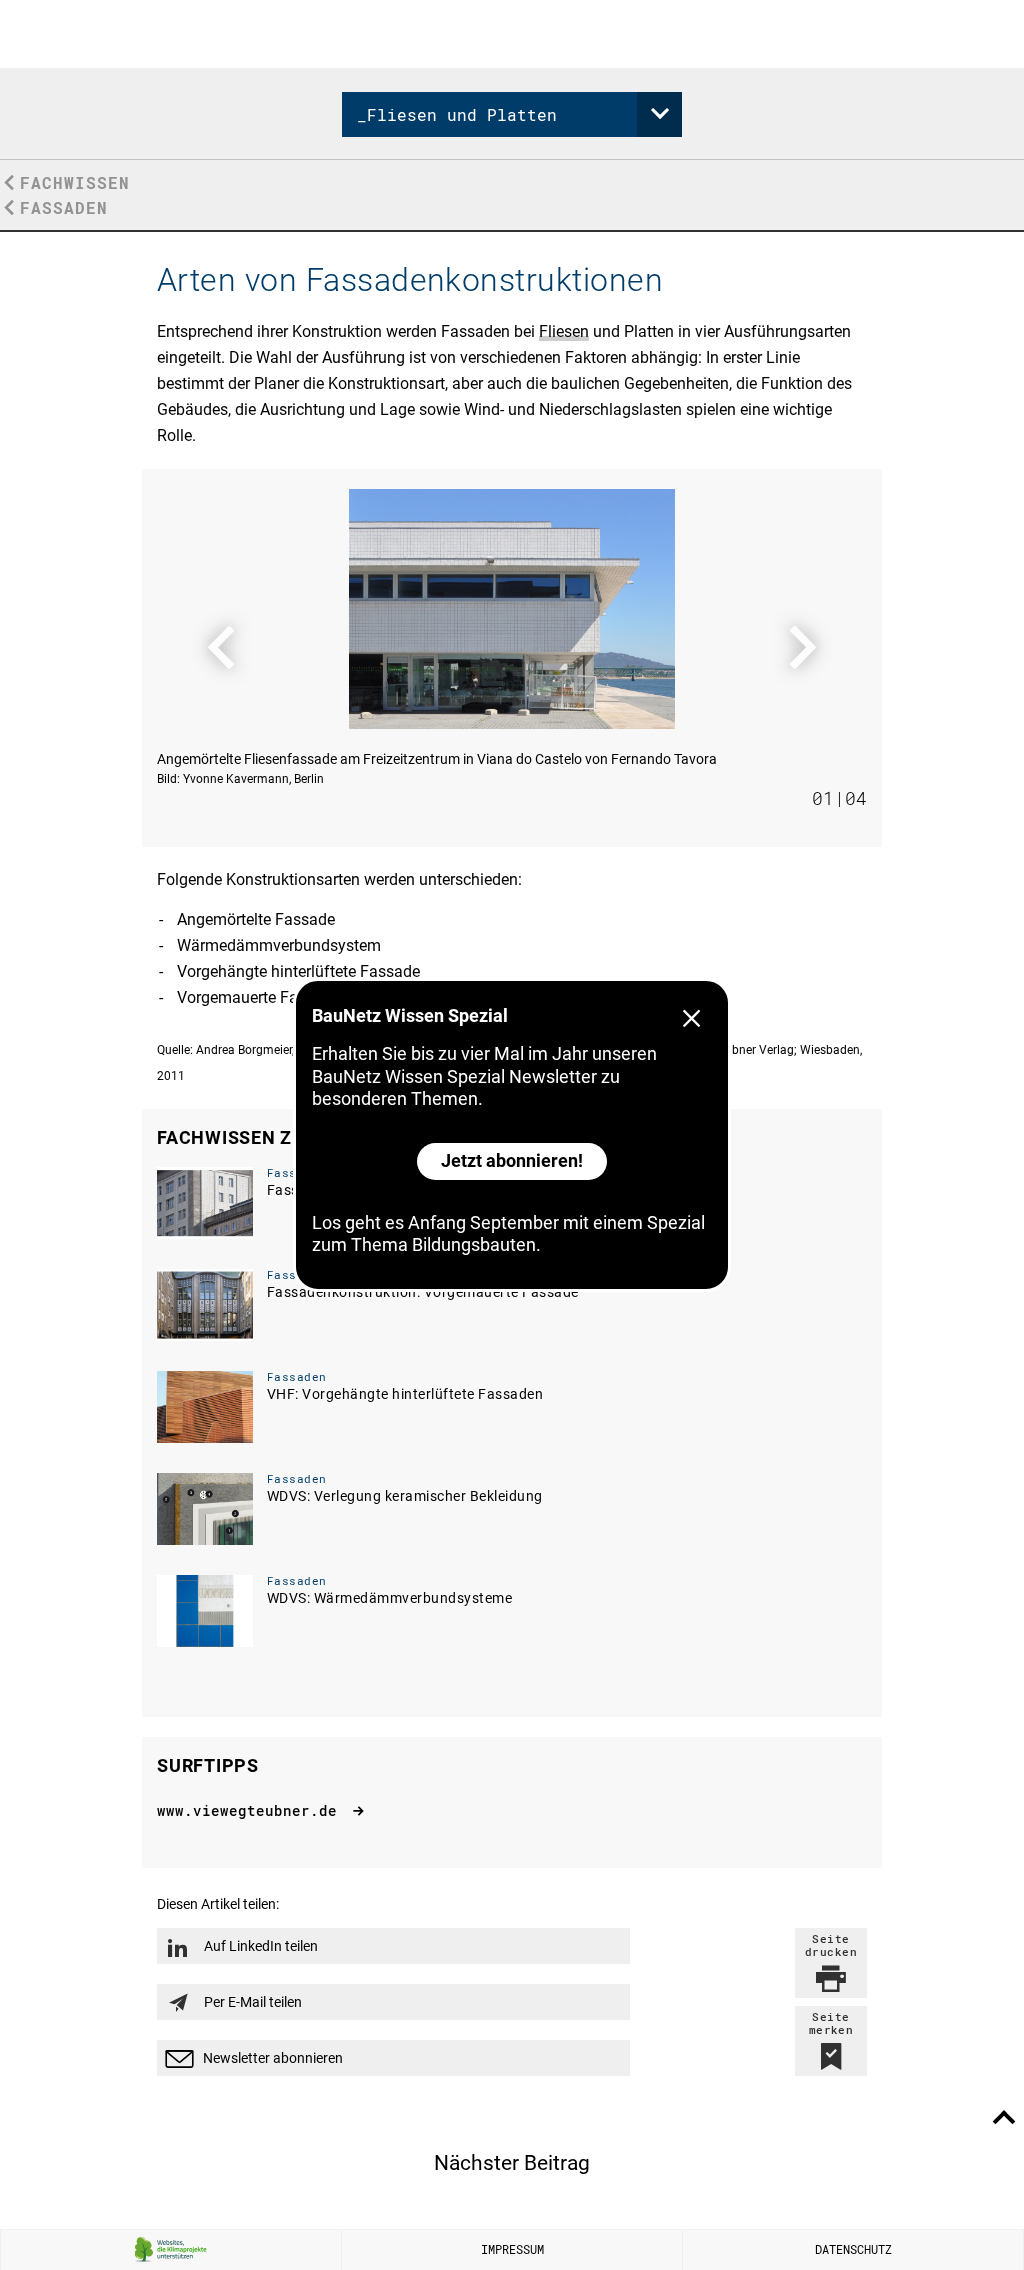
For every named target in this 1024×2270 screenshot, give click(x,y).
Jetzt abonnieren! (512, 1160)
